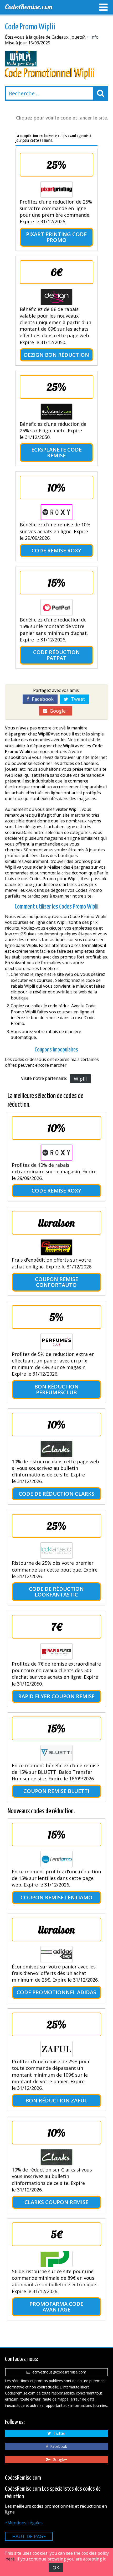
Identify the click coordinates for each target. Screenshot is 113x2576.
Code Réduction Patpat (56, 655)
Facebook (41, 699)
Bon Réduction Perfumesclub (56, 1389)
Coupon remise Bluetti (56, 1791)
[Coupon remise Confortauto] (56, 1247)
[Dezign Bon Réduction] (56, 297)
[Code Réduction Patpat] (56, 607)
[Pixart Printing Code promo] (56, 189)
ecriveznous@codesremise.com (58, 2372)
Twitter (58, 2433)
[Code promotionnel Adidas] (56, 1954)
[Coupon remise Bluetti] (56, 1753)
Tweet (77, 699)
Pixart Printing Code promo (56, 237)
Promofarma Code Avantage (56, 2307)
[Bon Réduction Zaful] (56, 2049)
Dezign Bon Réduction (56, 355)
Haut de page (29, 2536)
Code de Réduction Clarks (56, 1494)
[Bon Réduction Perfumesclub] (56, 1342)
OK (56, 2568)
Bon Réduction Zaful (56, 2100)
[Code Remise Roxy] (56, 512)
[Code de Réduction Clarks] (56, 1449)
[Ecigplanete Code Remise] (56, 412)
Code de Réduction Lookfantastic (56, 1592)
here (10, 2559)
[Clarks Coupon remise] (56, 2157)
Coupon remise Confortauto (56, 1282)
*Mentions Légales (24, 2523)
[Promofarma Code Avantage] (56, 2259)
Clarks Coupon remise (56, 2202)
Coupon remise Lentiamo (56, 1897)
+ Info (93, 37)
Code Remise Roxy (56, 550)
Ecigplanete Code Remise (56, 452)
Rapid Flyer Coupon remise (56, 1696)
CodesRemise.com (29, 7)
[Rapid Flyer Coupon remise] (56, 1651)
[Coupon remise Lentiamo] (56, 1859)
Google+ (58, 711)
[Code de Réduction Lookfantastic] (56, 1551)
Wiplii (80, 1079)
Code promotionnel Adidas (56, 1992)
